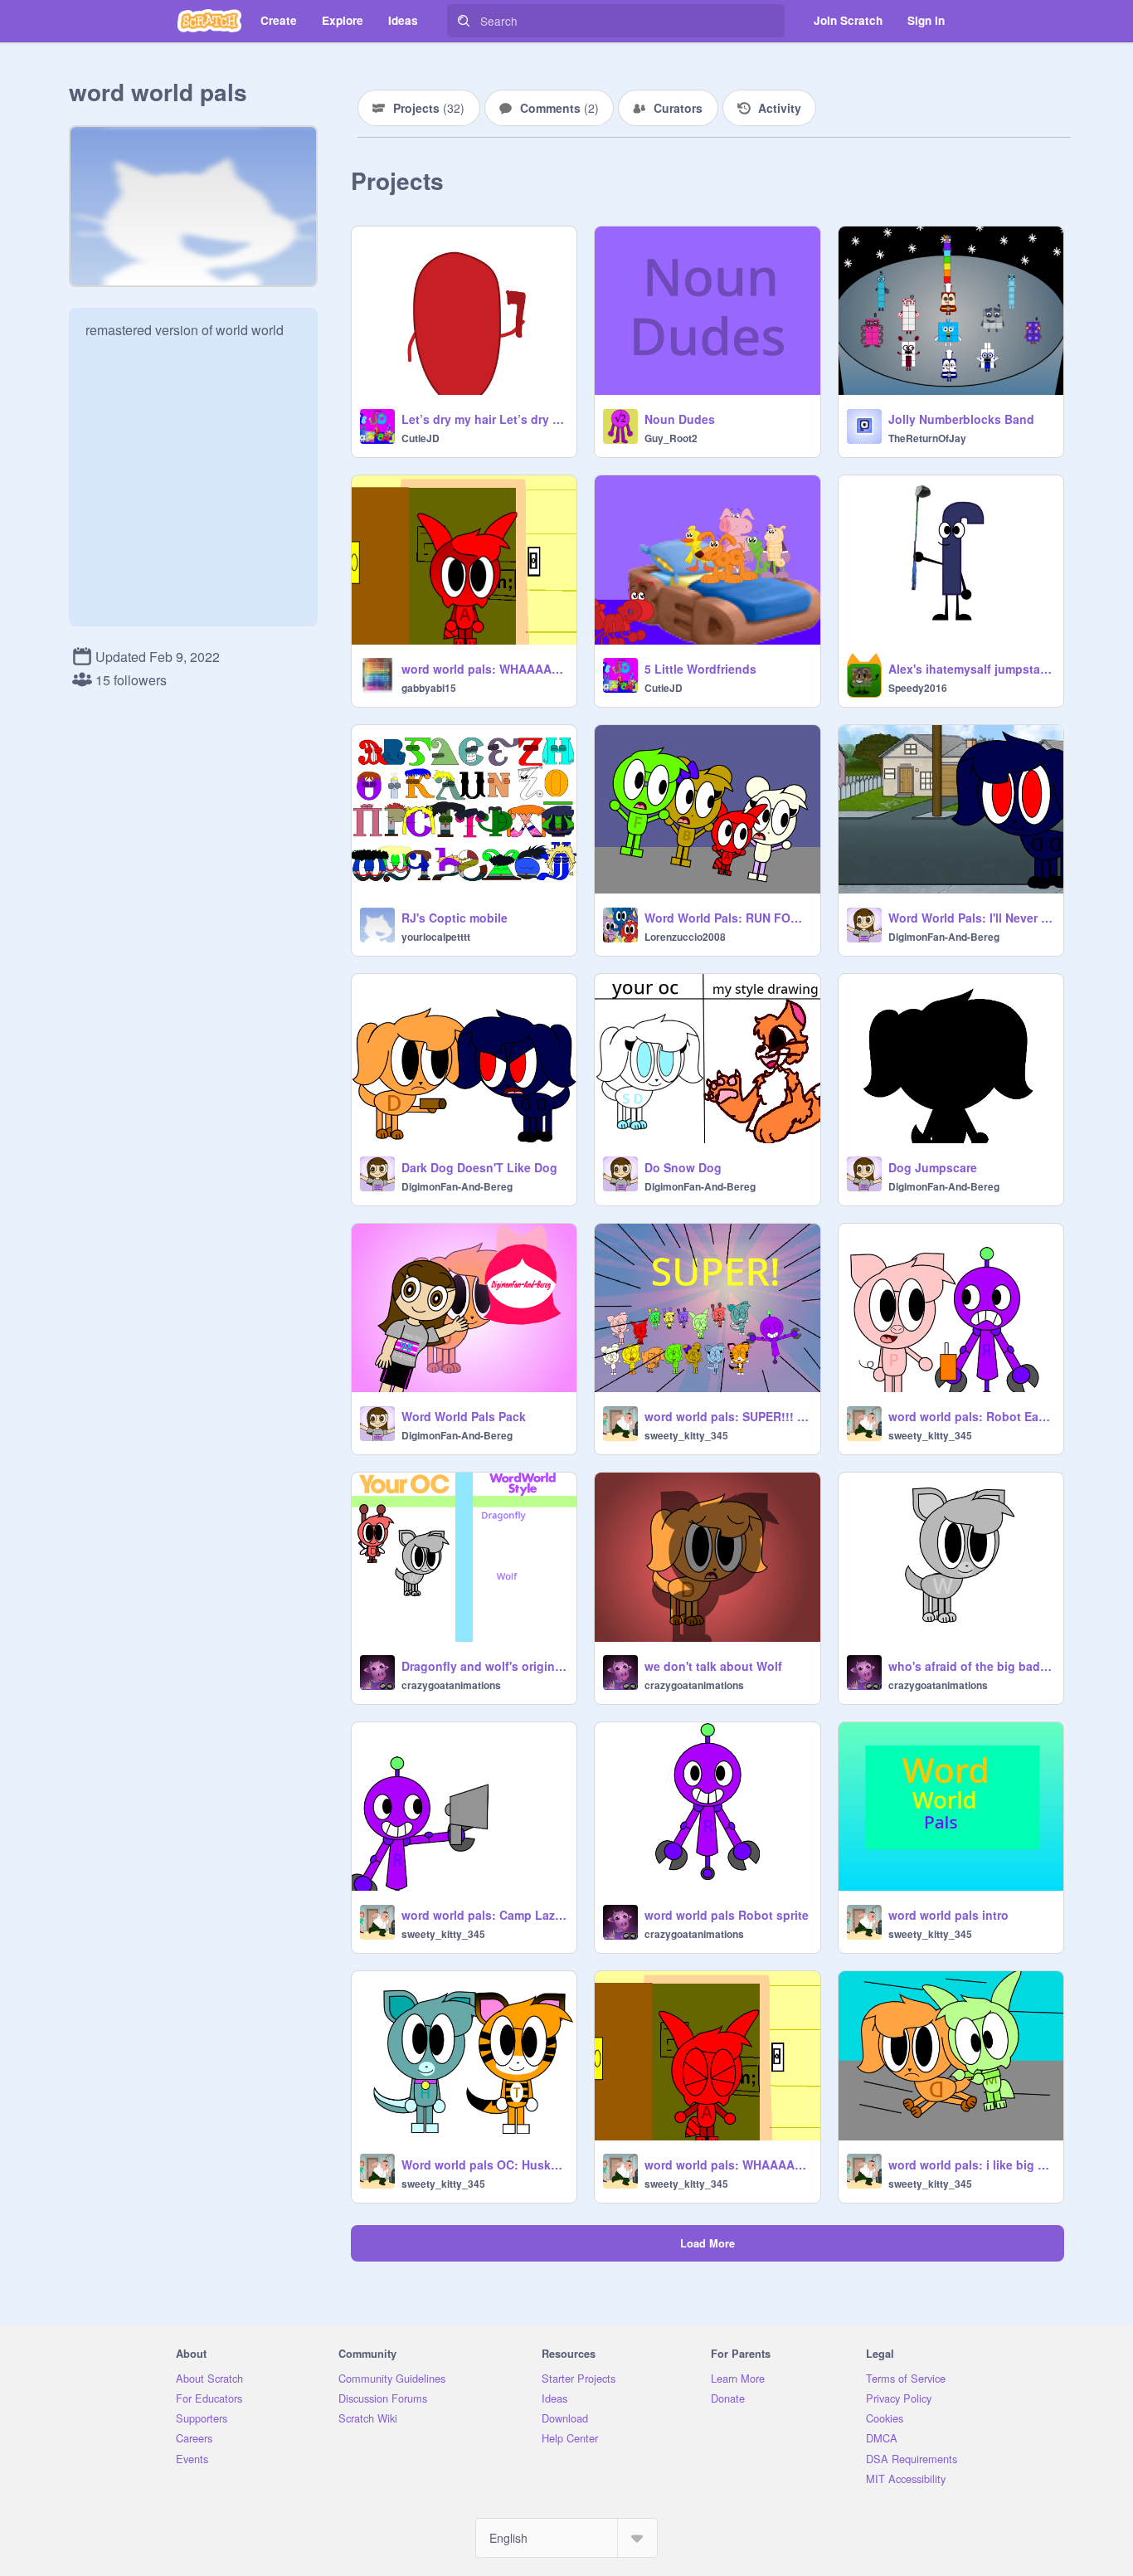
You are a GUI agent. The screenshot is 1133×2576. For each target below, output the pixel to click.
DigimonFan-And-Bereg (944, 937)
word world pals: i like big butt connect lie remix (971, 2165)
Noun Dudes (680, 419)
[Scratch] (209, 21)
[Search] (464, 21)
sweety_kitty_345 (686, 1435)
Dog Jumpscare (933, 1167)
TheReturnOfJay (927, 438)
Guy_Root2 (671, 438)
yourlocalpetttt (436, 937)
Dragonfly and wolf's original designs (484, 1666)
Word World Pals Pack (464, 1416)
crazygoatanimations (451, 1685)
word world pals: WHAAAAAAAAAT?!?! (484, 669)
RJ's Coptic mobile (455, 918)
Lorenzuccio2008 (685, 937)
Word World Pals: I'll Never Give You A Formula (971, 918)
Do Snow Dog (683, 1167)
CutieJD (421, 438)
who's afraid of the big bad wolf (971, 1666)
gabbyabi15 (429, 688)
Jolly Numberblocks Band (961, 419)
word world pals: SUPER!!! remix (727, 1416)
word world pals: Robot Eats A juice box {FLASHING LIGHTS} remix (971, 1416)
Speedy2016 (918, 688)
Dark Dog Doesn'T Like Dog (479, 1167)
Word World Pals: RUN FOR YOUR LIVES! (727, 918)
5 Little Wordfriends (700, 669)
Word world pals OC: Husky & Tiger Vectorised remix (484, 2165)
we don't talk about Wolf (713, 1666)
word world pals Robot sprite (727, 1915)
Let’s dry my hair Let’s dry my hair (484, 419)
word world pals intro (948, 1915)
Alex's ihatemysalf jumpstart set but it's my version (971, 669)
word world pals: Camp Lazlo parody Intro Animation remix (484, 1915)
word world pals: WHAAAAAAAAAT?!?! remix (727, 2165)
